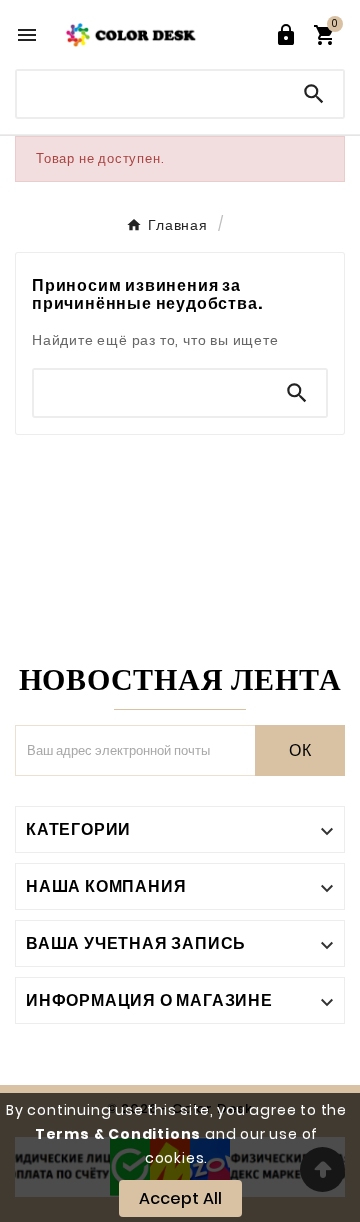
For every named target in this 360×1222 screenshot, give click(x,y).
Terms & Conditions (118, 1134)
